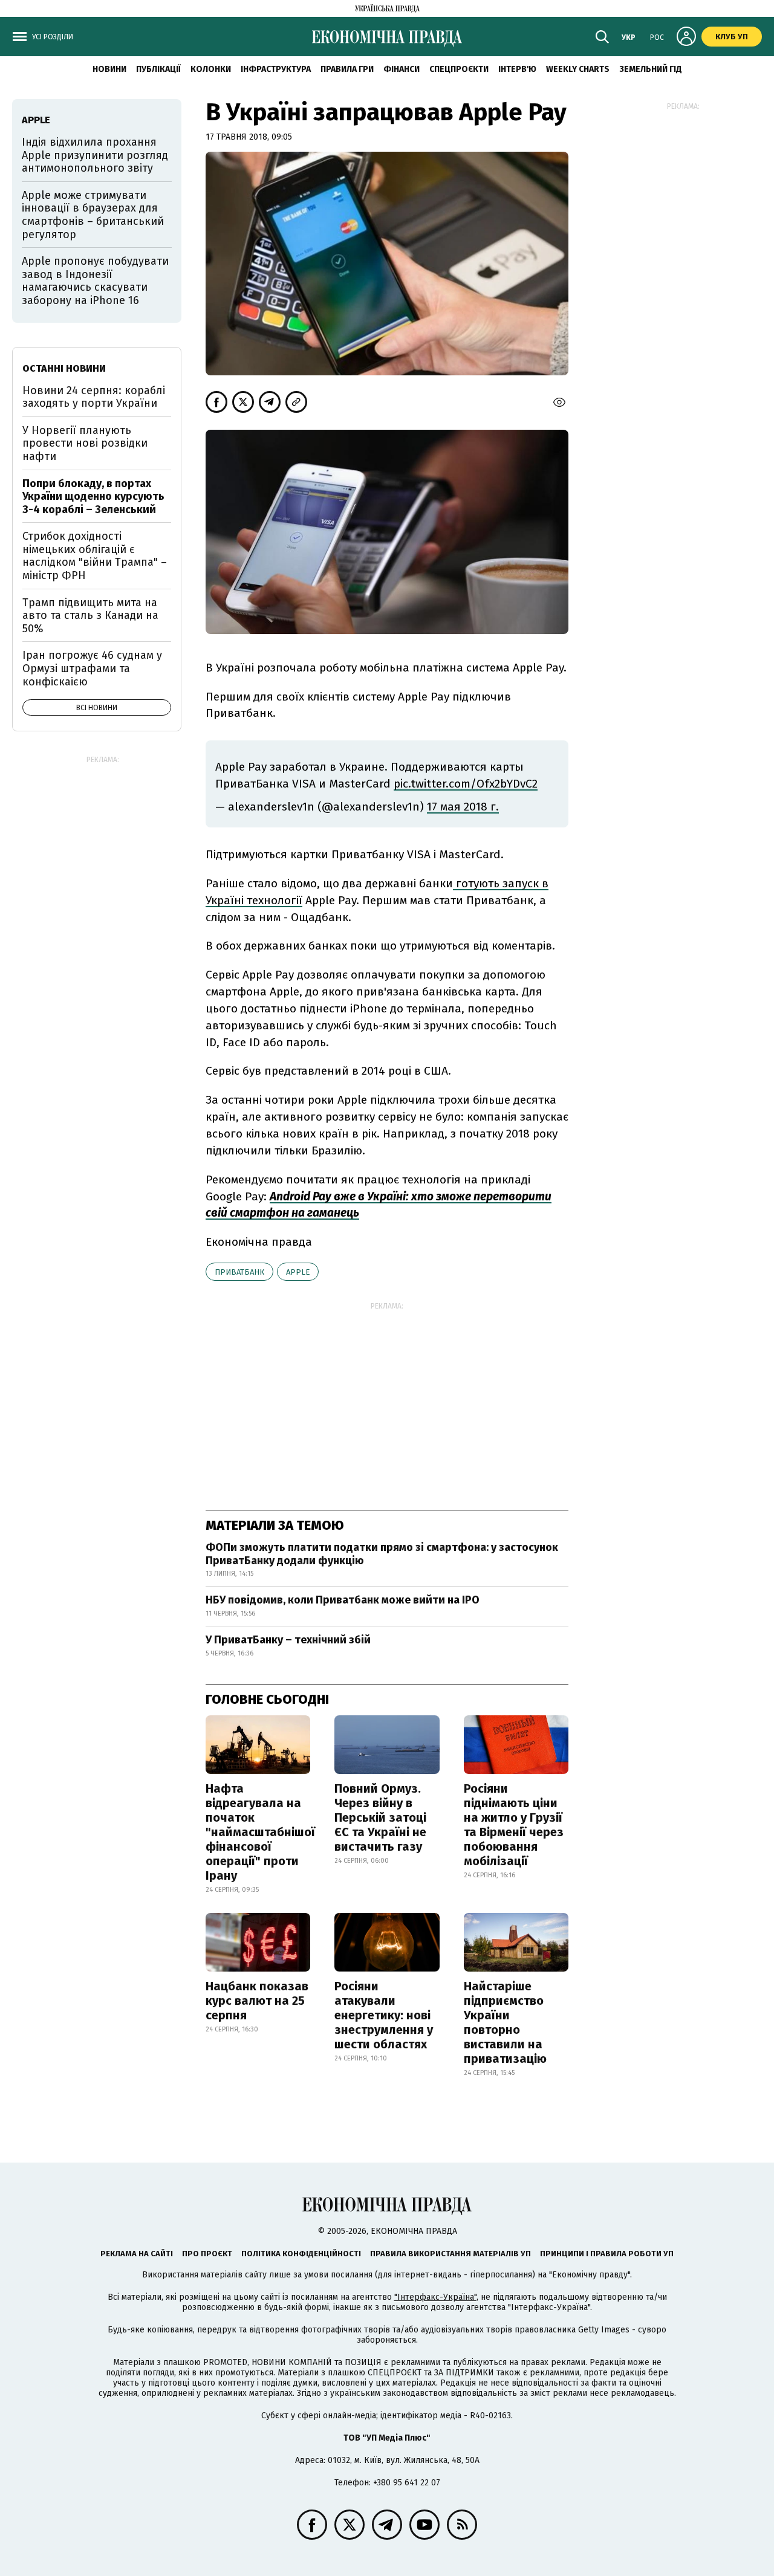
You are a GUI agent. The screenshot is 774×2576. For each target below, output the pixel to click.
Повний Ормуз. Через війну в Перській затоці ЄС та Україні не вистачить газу (380, 1817)
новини (109, 69)
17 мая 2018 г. (463, 807)
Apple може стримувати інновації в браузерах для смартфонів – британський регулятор (93, 215)
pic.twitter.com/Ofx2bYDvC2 (466, 784)
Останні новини (64, 368)
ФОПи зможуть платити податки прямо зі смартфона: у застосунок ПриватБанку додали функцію (382, 1554)
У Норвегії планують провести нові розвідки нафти (85, 443)
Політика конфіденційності (301, 2254)
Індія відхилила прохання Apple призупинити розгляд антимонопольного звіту (95, 155)
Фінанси (402, 69)
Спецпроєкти (459, 69)
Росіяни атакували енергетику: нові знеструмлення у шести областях (384, 2015)
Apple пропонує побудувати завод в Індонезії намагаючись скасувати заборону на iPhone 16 (95, 281)
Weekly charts (578, 69)
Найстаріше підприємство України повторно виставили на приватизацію (505, 2022)
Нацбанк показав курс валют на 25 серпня (257, 2001)
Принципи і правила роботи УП (607, 2254)
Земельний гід (651, 69)
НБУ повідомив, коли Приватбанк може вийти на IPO (343, 1600)
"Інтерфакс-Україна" (435, 2297)
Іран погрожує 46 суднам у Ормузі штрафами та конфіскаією (92, 668)
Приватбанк (239, 1272)
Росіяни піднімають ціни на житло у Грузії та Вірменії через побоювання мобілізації (514, 1825)
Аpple (298, 1272)
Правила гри (347, 69)
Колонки (211, 69)
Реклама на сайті (137, 2254)
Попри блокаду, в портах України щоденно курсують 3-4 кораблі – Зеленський (93, 497)
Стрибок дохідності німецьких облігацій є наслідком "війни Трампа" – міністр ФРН (95, 556)
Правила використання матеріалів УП (450, 2254)
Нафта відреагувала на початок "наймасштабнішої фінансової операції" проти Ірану (260, 1832)
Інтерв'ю (517, 69)
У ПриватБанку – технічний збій (288, 1640)
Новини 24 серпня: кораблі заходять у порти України (94, 397)
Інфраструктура (276, 69)
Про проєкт (207, 2254)
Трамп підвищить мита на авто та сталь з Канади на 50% (90, 616)
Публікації (158, 69)
